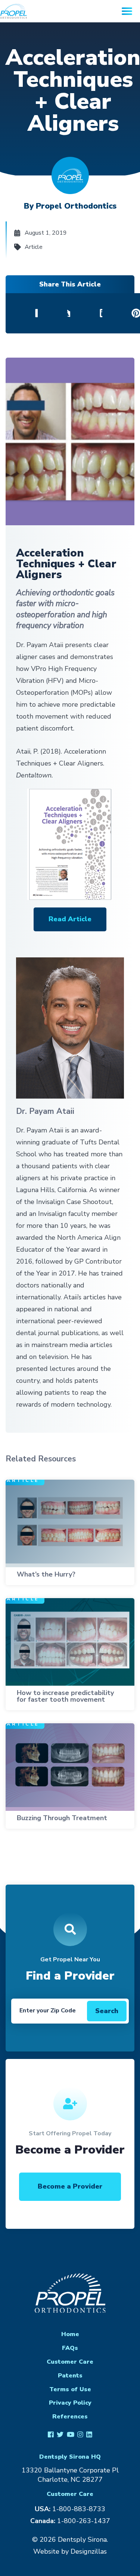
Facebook (51, 2434)
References (70, 2417)
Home (70, 2334)
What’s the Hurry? (46, 1574)
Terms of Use (70, 2389)
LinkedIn (89, 2434)
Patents (70, 2376)
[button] (70, 919)
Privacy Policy (70, 2403)
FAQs (70, 2348)
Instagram (80, 2434)
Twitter (60, 2434)
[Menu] (127, 11)
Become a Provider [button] (70, 2186)
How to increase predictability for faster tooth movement (65, 1696)
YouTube (70, 2434)
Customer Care (70, 2362)
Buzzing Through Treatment (62, 1818)
